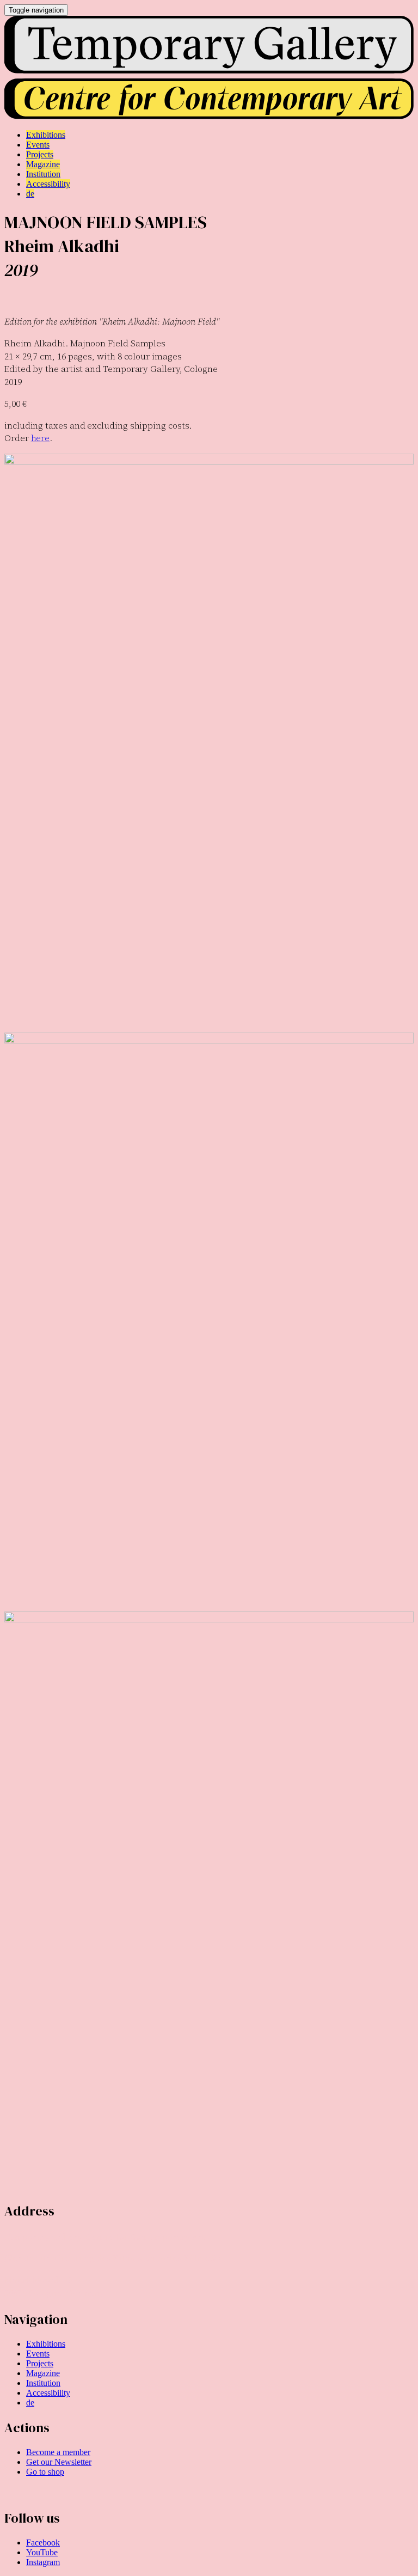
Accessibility (48, 2393)
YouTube (42, 2552)
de (30, 2403)
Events (38, 2354)
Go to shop (45, 2472)
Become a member (58, 2452)
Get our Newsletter (59, 2462)
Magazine (43, 2373)
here (41, 438)
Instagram (43, 2562)
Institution (43, 2383)
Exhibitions (46, 2344)
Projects (40, 2363)
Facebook (43, 2543)
